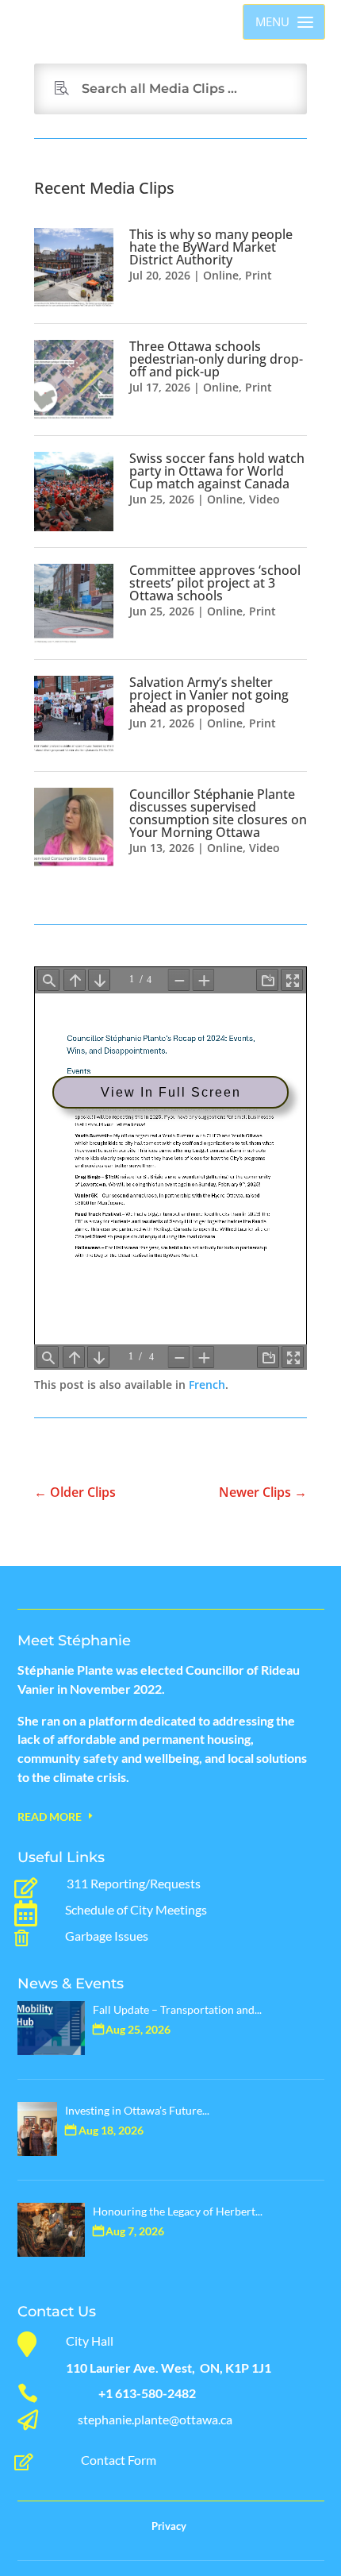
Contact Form (119, 2460)
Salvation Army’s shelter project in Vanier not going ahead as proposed (209, 695)
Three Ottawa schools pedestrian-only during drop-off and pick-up (216, 359)
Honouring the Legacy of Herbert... (178, 2211)
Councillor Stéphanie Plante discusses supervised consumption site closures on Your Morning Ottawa (218, 813)
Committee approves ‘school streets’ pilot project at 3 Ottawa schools (215, 583)
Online (221, 275)
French (207, 1384)
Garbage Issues (107, 1936)
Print (259, 275)
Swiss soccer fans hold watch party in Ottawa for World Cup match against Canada (217, 471)
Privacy (169, 2526)
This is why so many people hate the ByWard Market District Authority (211, 247)
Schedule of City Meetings (136, 1909)
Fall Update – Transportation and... (177, 2009)
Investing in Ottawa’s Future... (137, 2110)
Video (264, 499)
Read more (50, 1816)
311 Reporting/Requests (134, 1883)
